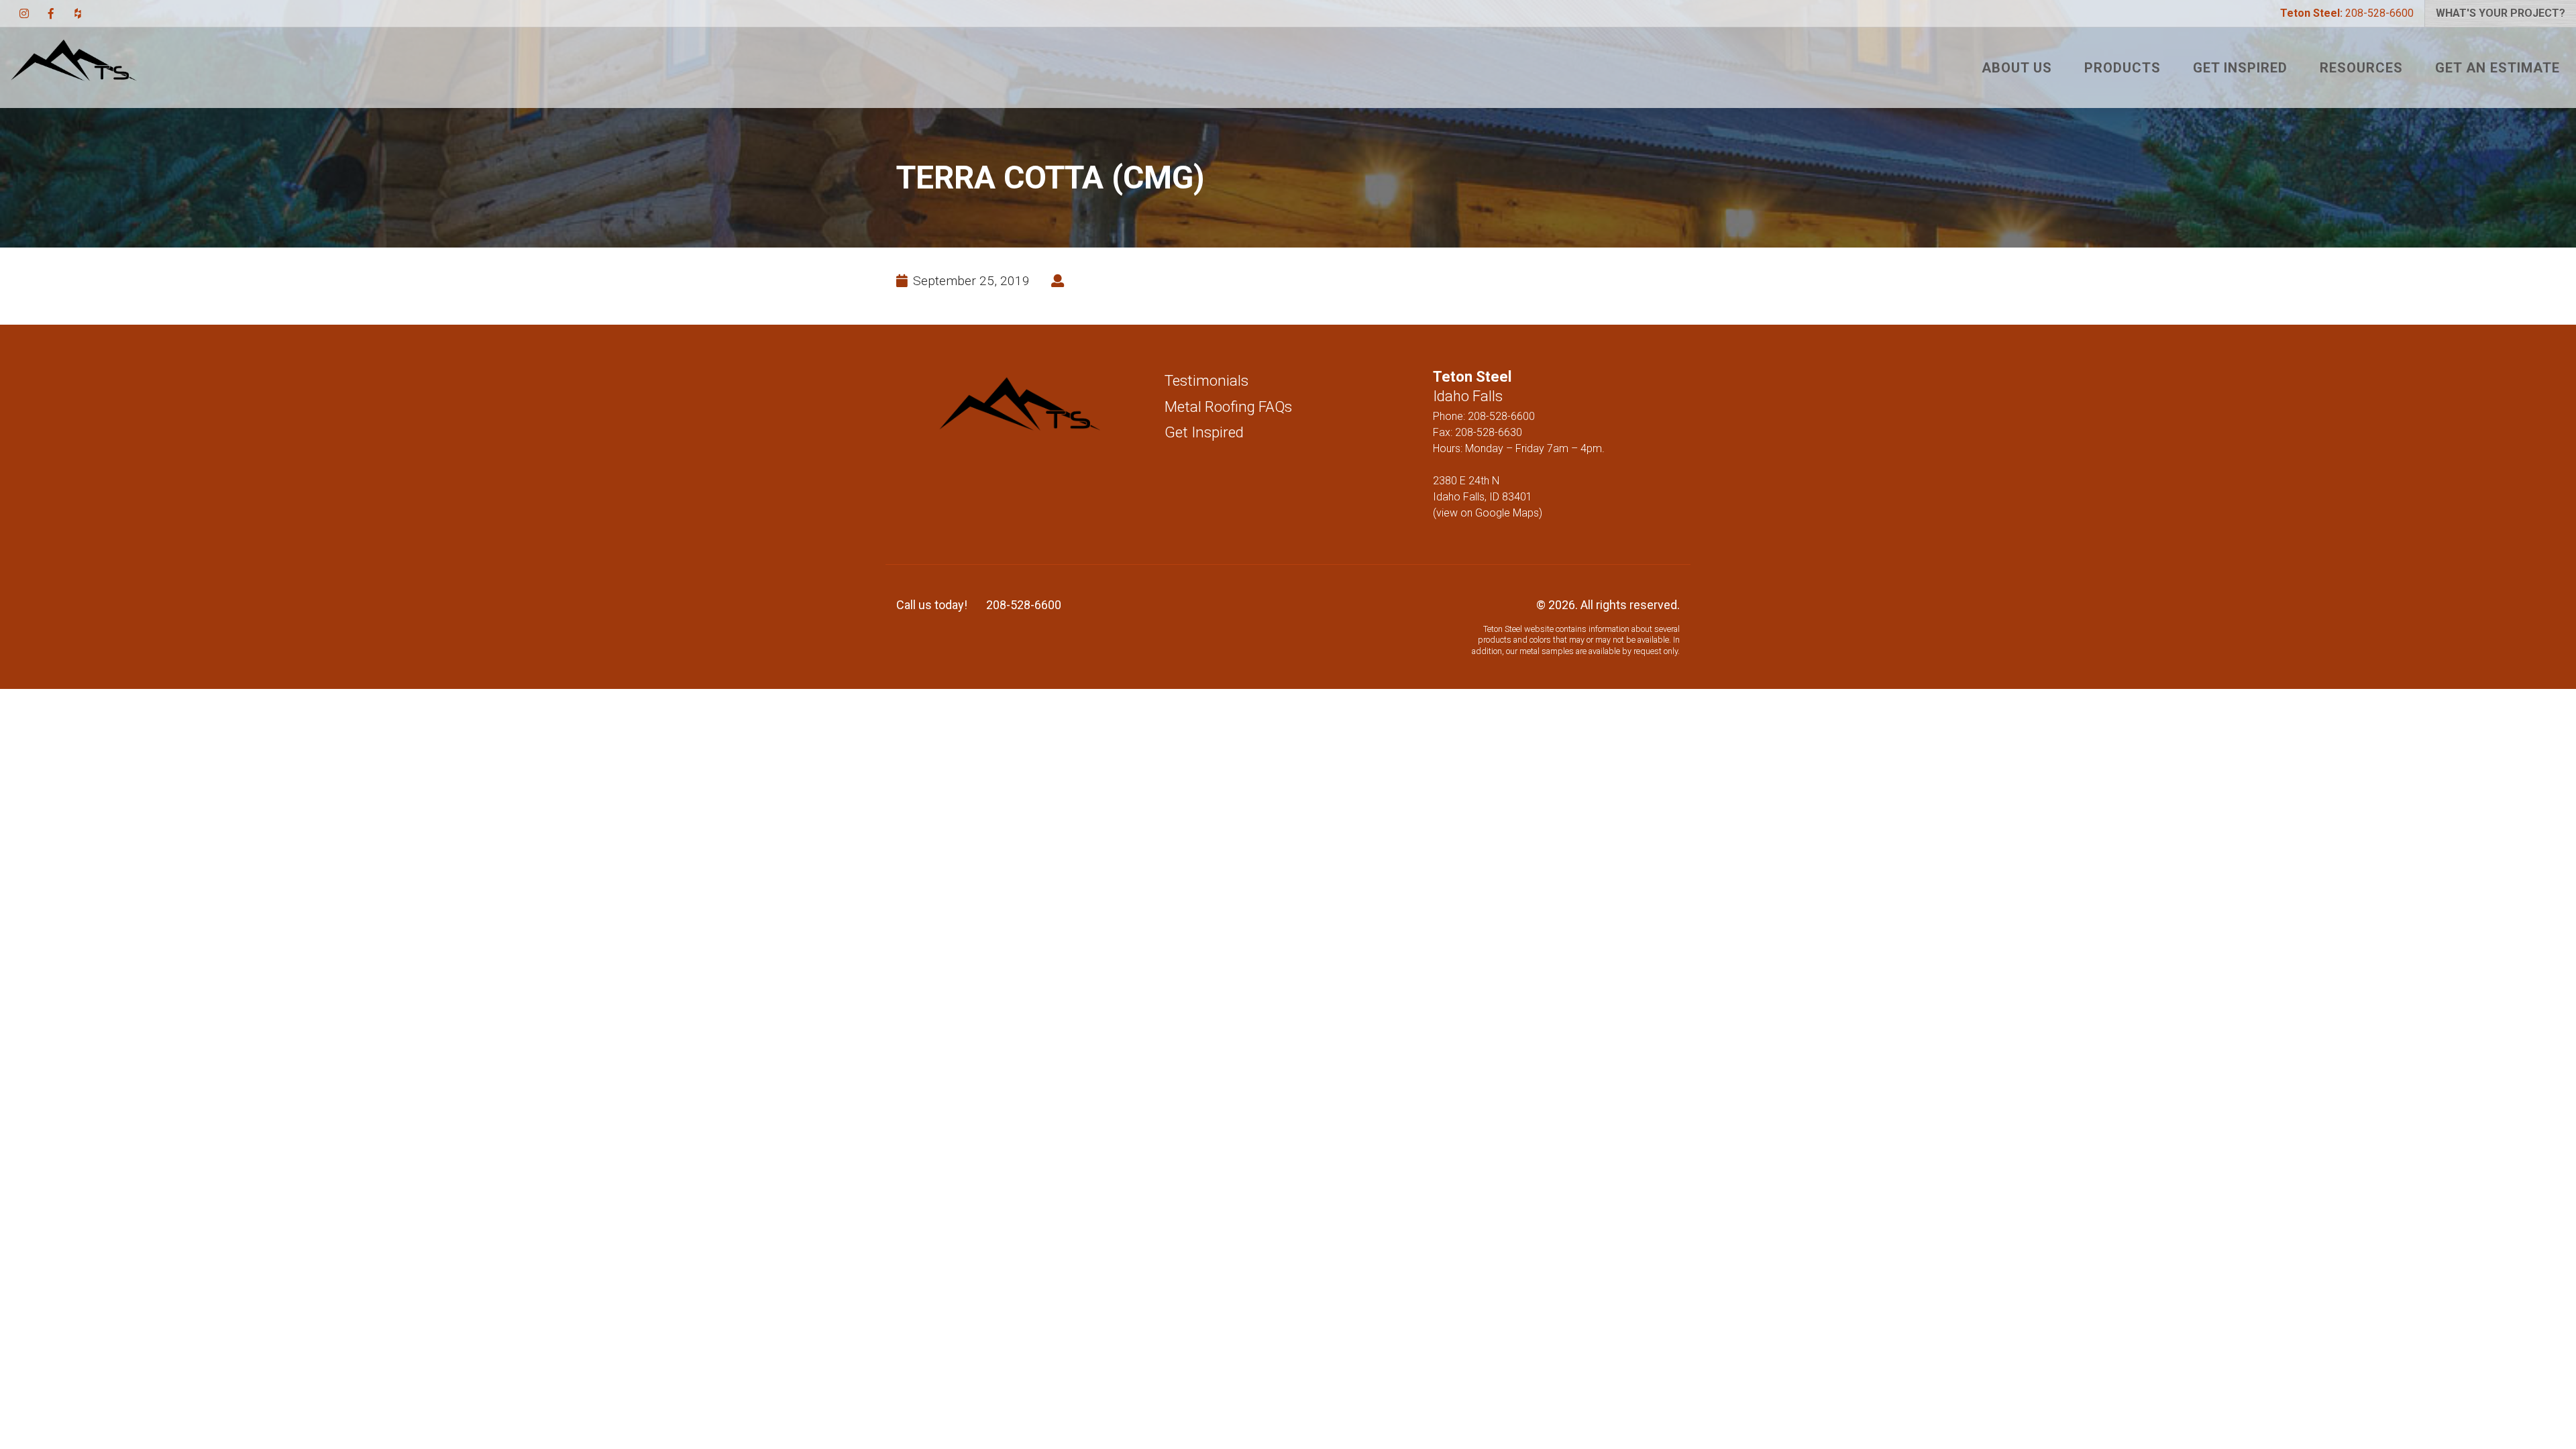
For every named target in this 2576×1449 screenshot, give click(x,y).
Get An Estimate (2498, 68)
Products (2123, 68)
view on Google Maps (1488, 513)
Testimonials (1206, 380)
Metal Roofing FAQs (1228, 407)
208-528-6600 (2347, 13)
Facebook (51, 13)
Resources (2361, 68)
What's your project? (2501, 13)
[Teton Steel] (74, 68)
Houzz (78, 13)
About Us (2017, 68)
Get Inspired (2240, 68)
